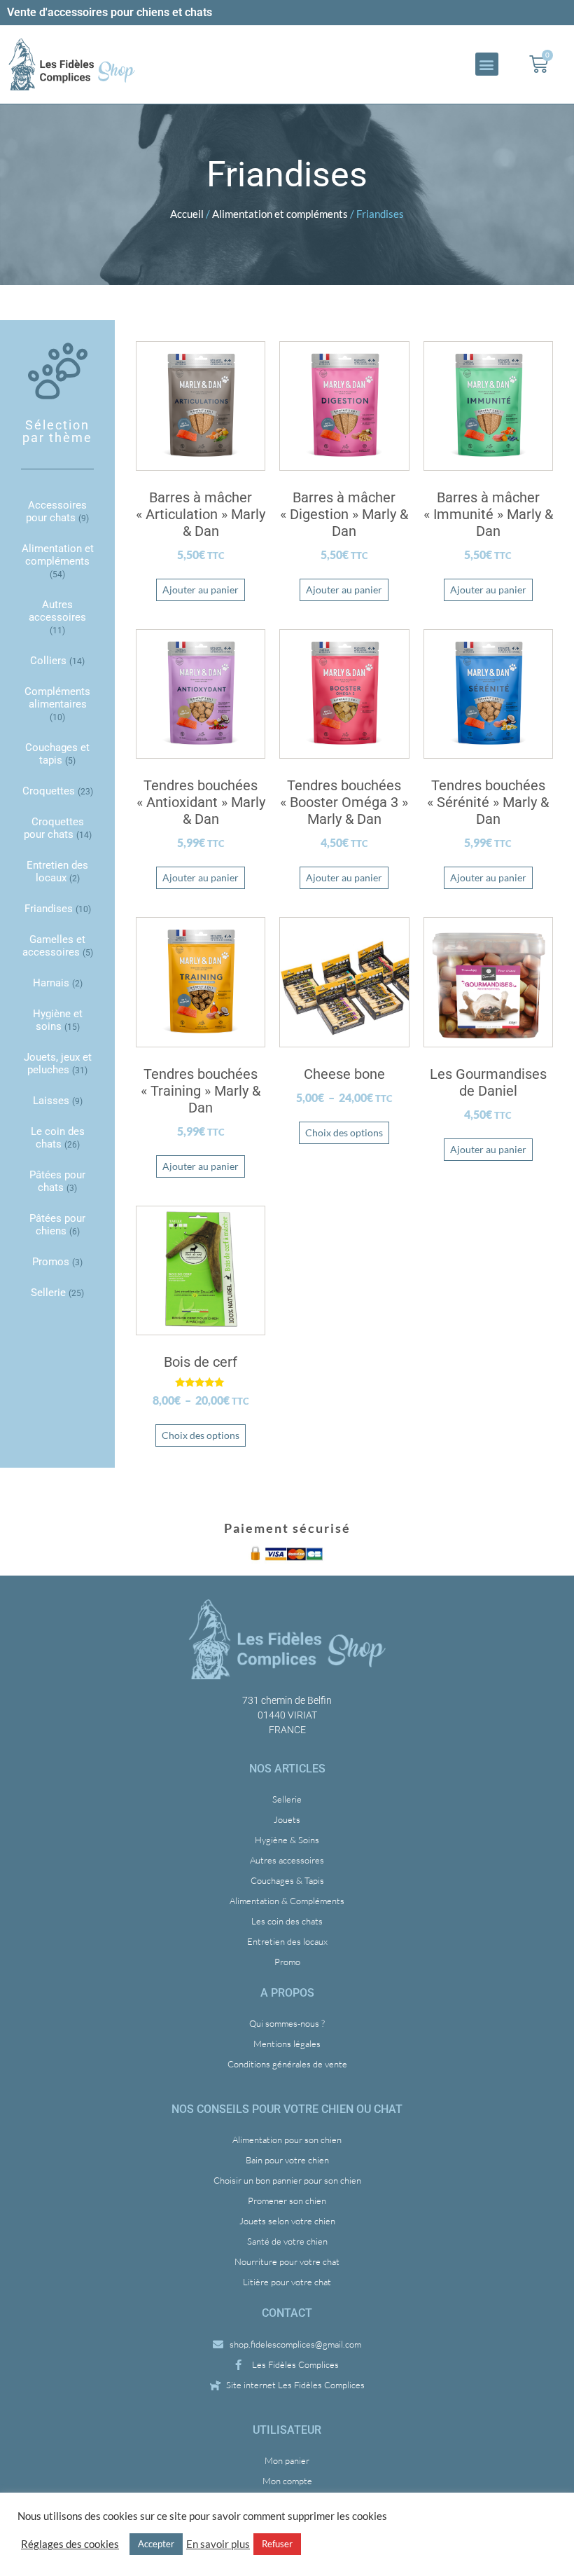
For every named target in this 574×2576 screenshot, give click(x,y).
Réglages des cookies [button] (70, 2544)
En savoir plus (218, 2544)
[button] (487, 64)
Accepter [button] (156, 2544)
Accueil (187, 214)
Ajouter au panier (201, 590)
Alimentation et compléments (280, 214)
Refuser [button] (277, 2544)
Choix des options (344, 1132)
